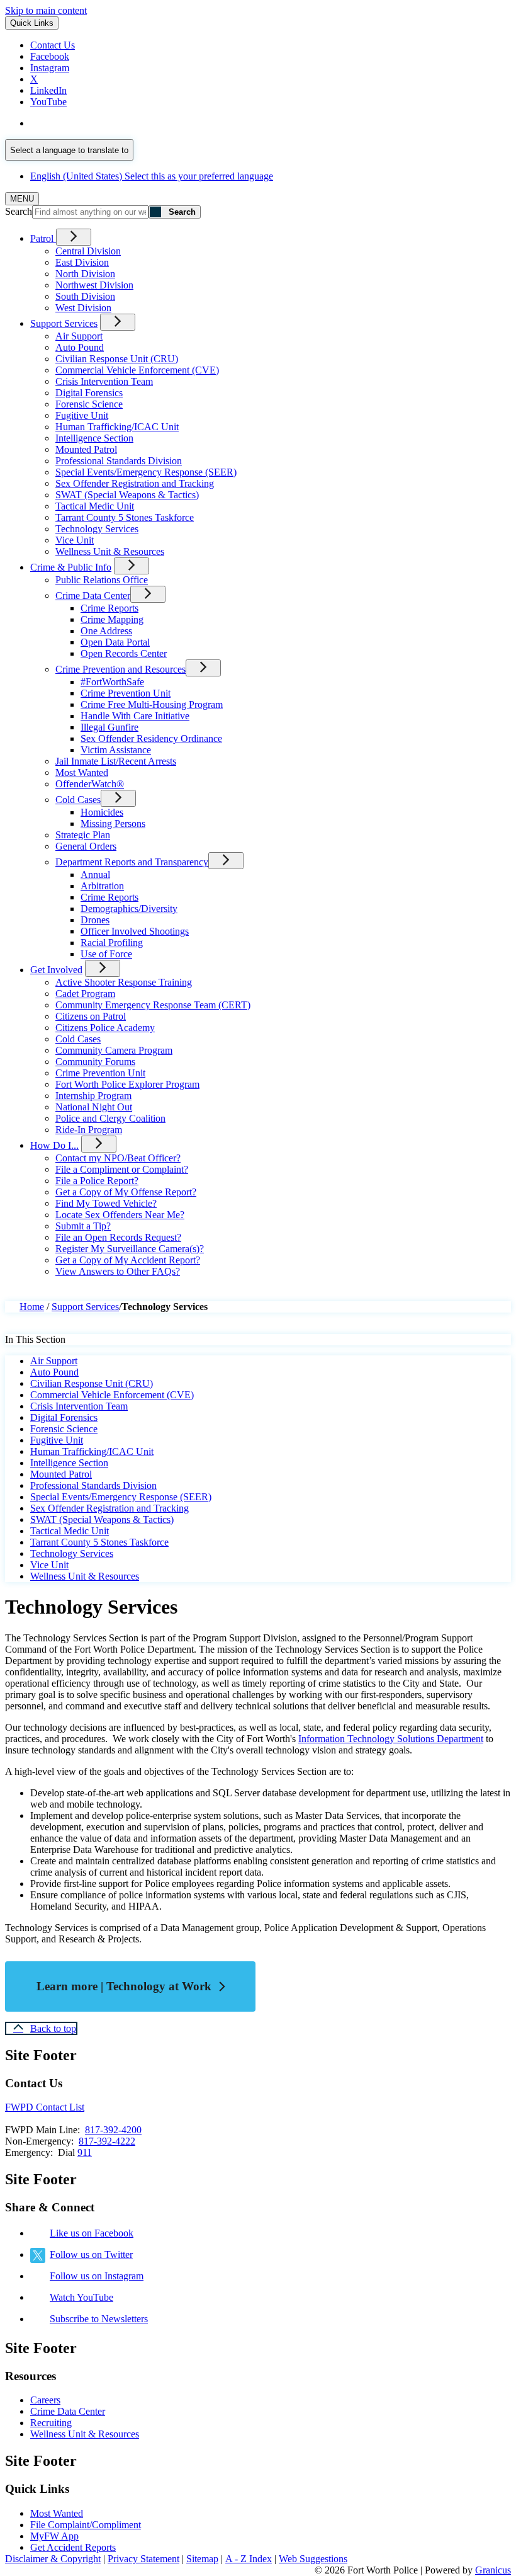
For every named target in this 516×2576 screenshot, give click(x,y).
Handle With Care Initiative (135, 716)
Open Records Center (124, 653)
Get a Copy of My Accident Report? (128, 1260)
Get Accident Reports (73, 2547)
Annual (95, 875)
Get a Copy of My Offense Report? (126, 1192)
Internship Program (93, 1096)
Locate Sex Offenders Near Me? (120, 1215)
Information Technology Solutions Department (391, 1739)
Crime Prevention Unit (126, 693)
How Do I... (54, 1145)
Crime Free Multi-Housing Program (152, 704)
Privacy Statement (143, 2559)
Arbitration (102, 886)
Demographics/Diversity (129, 909)
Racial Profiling (112, 943)
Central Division (88, 251)
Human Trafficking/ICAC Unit (117, 427)
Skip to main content (46, 10)
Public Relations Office (102, 580)
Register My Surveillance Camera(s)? (130, 1249)
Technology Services (97, 529)
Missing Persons (113, 824)
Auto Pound (80, 347)
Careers (45, 2400)
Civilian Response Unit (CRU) (117, 359)
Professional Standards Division (119, 461)
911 (85, 2152)
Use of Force (106, 954)
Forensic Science (89, 404)
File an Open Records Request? (118, 1237)
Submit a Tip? (83, 1226)
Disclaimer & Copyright (53, 2559)
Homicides (102, 812)
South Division (85, 296)
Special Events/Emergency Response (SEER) (146, 472)
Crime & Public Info (71, 567)
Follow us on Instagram (97, 2276)
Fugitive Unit (82, 415)
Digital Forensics (89, 393)
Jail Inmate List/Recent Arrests (116, 761)
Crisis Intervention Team (104, 381)
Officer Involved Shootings (135, 931)
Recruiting (51, 2423)
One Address (106, 631)
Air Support (79, 336)
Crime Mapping (112, 619)
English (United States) (152, 123)
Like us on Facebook (92, 2233)
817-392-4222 (107, 2141)
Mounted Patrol (86, 449)
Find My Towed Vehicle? (106, 1203)
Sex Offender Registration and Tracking (135, 483)
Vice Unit (75, 540)
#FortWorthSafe (112, 682)
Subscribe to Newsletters (99, 2319)
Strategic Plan (83, 835)
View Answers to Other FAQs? (118, 1271)
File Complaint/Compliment (86, 2525)
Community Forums (95, 1062)
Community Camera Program (114, 1050)
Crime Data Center (93, 596)
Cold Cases (78, 800)
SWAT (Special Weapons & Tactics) (127, 495)
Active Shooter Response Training (124, 982)
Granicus (493, 2570)
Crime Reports (109, 608)
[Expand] (74, 237)
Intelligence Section (94, 438)
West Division (83, 308)
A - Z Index (249, 2559)
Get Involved (56, 970)
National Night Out (94, 1107)
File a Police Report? (97, 1181)
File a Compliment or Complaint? (122, 1169)
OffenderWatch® (90, 784)
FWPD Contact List (45, 2107)
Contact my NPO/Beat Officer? (118, 1158)
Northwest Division (94, 285)
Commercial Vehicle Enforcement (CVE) (137, 370)
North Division (85, 274)
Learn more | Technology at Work (124, 1986)
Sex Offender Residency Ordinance (151, 738)
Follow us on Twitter (91, 2254)
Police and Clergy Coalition (110, 1118)
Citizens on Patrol (91, 1016)
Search (19, 211)
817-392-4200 (113, 2130)
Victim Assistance (116, 750)
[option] (271, 123)
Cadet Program (85, 994)
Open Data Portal (115, 642)
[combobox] (69, 150)
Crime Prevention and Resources (121, 669)
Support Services (64, 323)
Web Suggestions (313, 2559)
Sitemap (202, 2559)
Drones (95, 920)
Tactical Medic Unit (95, 506)
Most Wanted (82, 772)
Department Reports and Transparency (132, 862)
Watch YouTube (81, 2297)
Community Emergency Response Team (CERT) (153, 1005)
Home (32, 1307)
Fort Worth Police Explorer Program (127, 1084)
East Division (82, 262)
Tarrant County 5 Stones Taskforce (125, 517)
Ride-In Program (89, 1130)
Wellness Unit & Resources (110, 551)
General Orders (86, 846)
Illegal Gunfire (109, 727)
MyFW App (54, 2536)
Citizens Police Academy (105, 1028)
